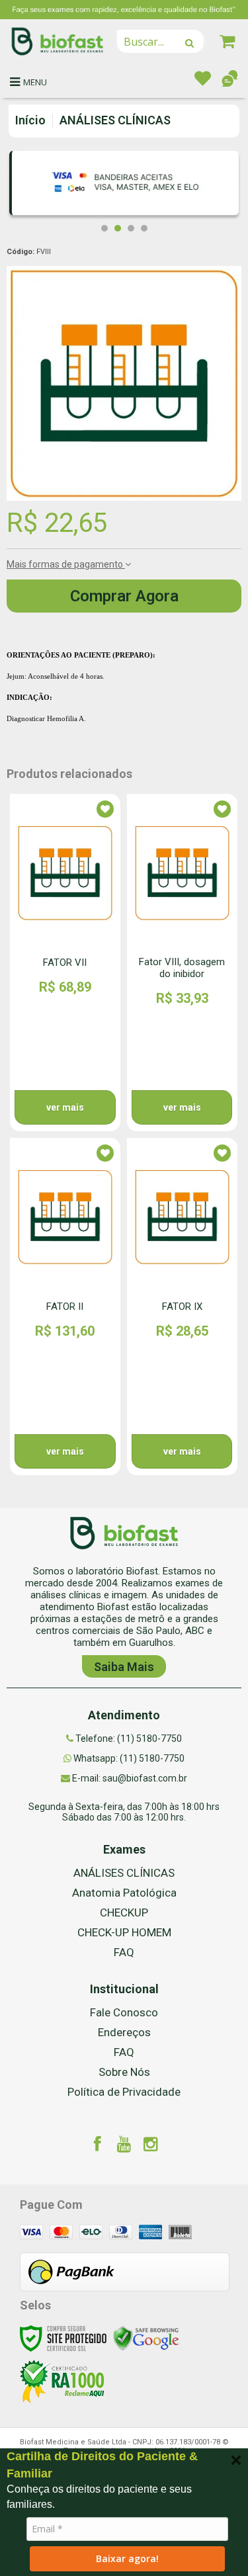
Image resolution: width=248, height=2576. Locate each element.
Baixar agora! (127, 2558)
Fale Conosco (124, 2012)
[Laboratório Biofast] (58, 41)
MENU (35, 82)
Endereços (124, 2032)
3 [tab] (131, 228)
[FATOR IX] (182, 1307)
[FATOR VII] (65, 963)
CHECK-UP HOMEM (124, 1932)
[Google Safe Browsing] (146, 2337)
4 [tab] (144, 228)
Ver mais (65, 1107)
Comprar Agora (124, 596)
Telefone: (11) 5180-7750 (128, 1739)
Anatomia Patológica (124, 1893)
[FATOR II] (65, 1307)
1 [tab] (104, 228)
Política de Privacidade (124, 2092)
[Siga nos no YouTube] (124, 2146)
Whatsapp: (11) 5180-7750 (128, 1758)
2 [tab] (118, 228)
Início (30, 120)
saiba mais (124, 1667)
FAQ (124, 1952)
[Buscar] (189, 43)
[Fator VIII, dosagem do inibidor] (182, 963)
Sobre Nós (124, 2072)
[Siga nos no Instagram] (151, 2146)
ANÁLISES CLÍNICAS (115, 120)
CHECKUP (124, 1912)
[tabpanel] (124, 186)
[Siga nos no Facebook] (98, 2146)
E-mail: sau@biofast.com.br (129, 1778)
